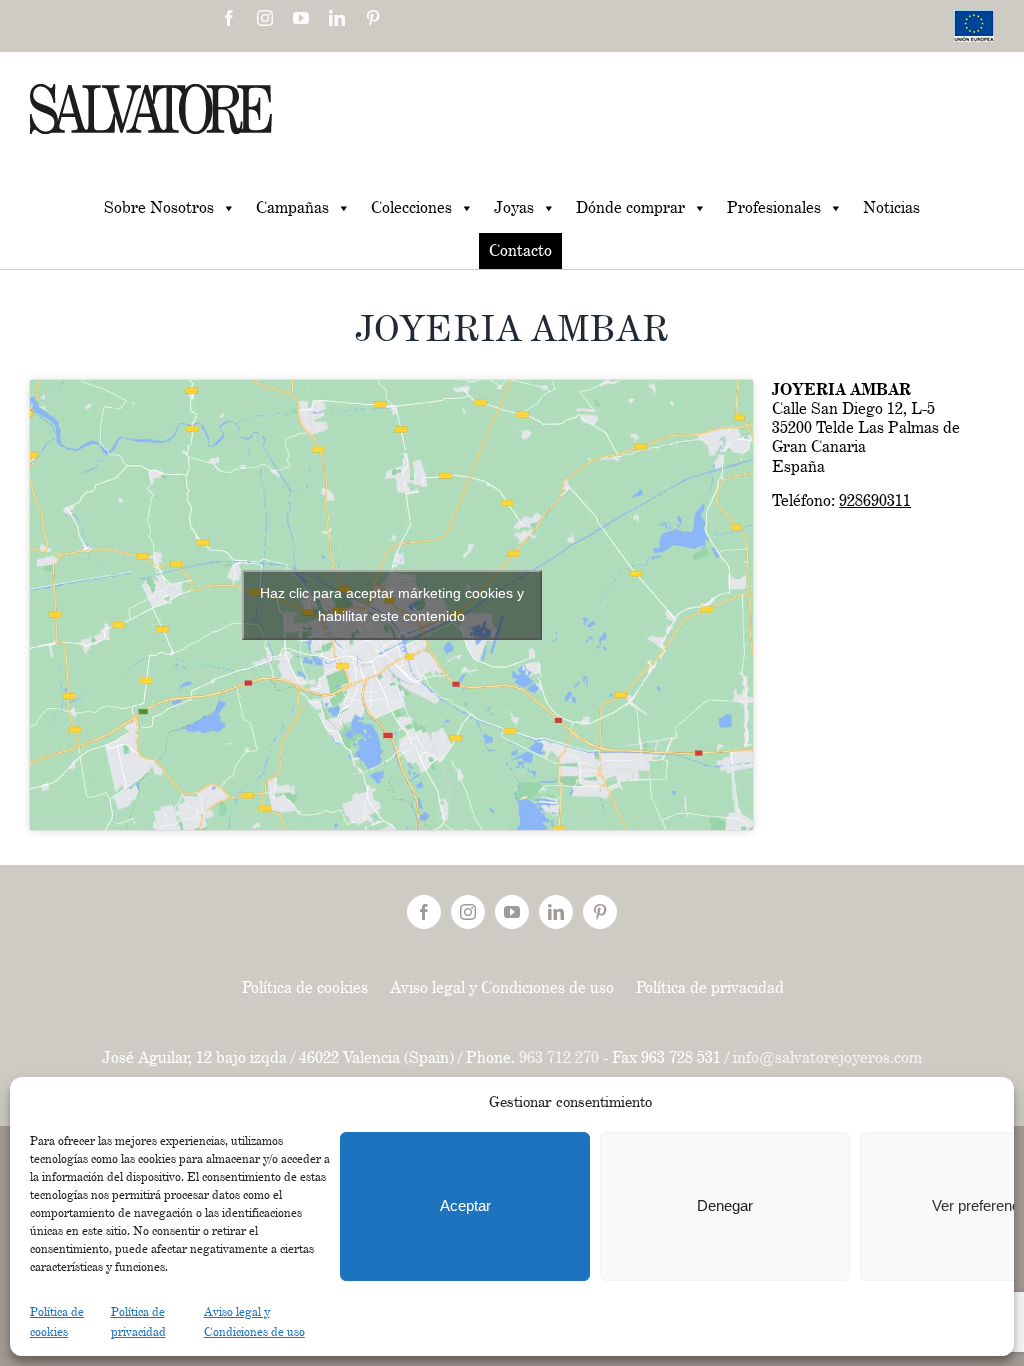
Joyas (514, 207)
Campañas (292, 207)
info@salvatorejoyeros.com (827, 1057)
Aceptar (465, 1205)
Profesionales (774, 207)
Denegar (725, 1205)
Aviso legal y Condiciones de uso (502, 987)
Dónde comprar (630, 207)
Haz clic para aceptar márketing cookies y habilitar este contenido (392, 604)
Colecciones (411, 207)
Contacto (520, 250)
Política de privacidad (710, 987)
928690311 (875, 500)
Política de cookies (305, 987)
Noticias (891, 207)
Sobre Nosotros (159, 207)
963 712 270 (559, 1057)
